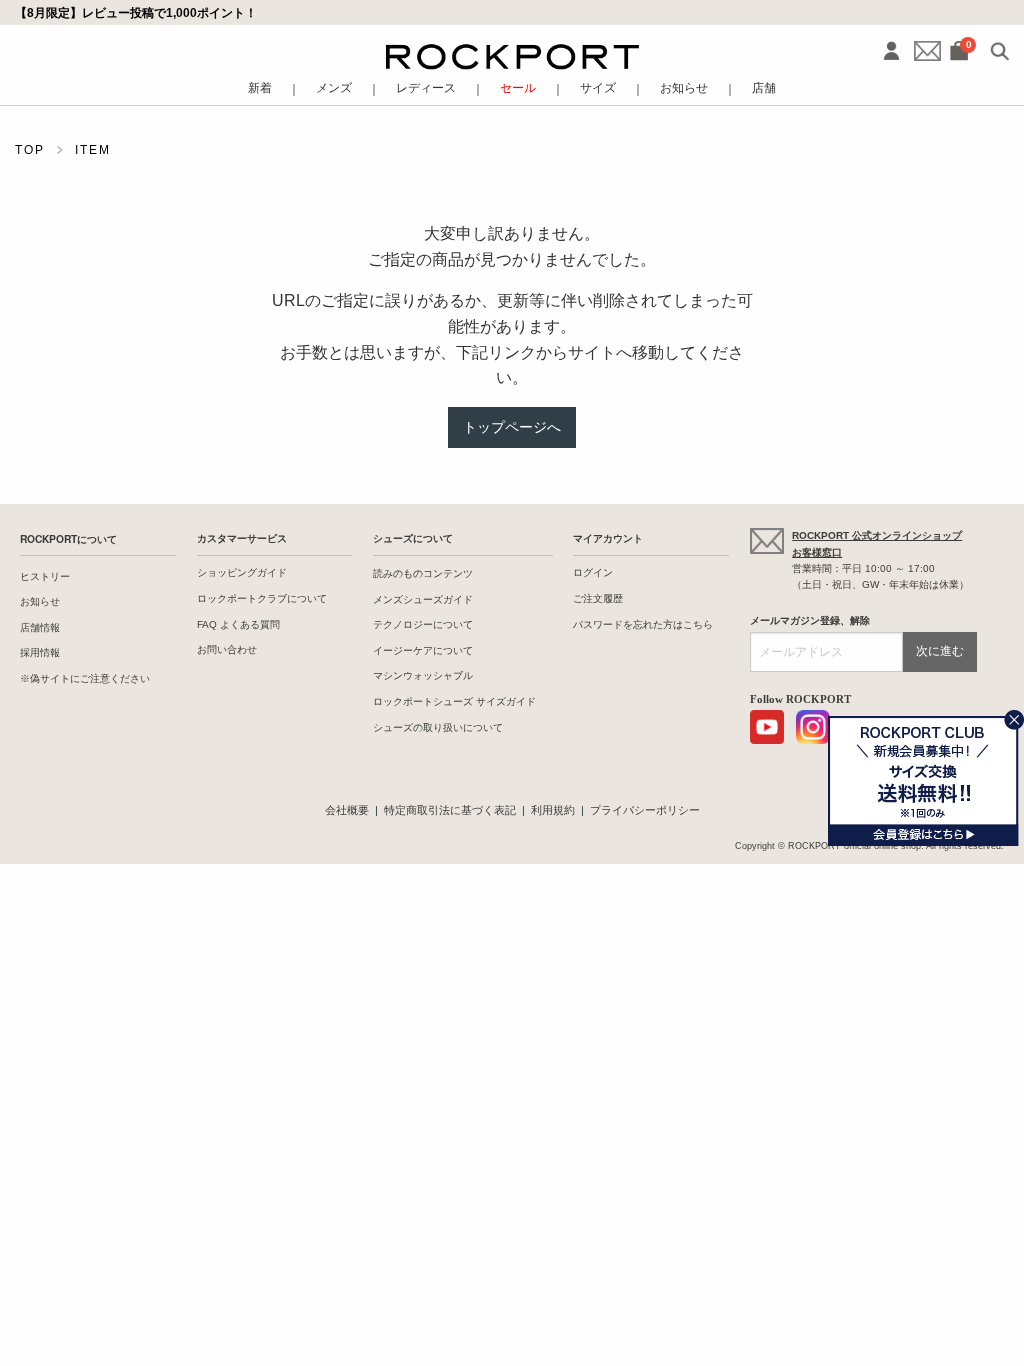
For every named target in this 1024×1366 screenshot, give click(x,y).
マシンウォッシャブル (423, 675)
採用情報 (40, 652)
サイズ (598, 89)
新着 (260, 89)
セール (518, 89)
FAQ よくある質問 (238, 624)
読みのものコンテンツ (423, 573)
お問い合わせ (227, 649)
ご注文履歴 (598, 598)
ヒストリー (45, 576)
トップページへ (512, 427)
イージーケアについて (423, 650)
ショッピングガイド (242, 572)
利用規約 (553, 810)
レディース (426, 89)
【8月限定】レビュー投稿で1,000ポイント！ (136, 12)
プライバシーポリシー (645, 810)
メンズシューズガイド (423, 599)
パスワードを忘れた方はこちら (643, 624)
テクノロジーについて (423, 624)
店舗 (764, 89)
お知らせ (684, 89)
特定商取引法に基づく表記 (450, 810)
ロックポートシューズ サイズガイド (454, 701)
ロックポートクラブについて (262, 598)
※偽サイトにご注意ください (85, 678)
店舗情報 (40, 627)
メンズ (334, 89)
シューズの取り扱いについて (438, 727)
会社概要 (347, 810)
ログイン (593, 572)
